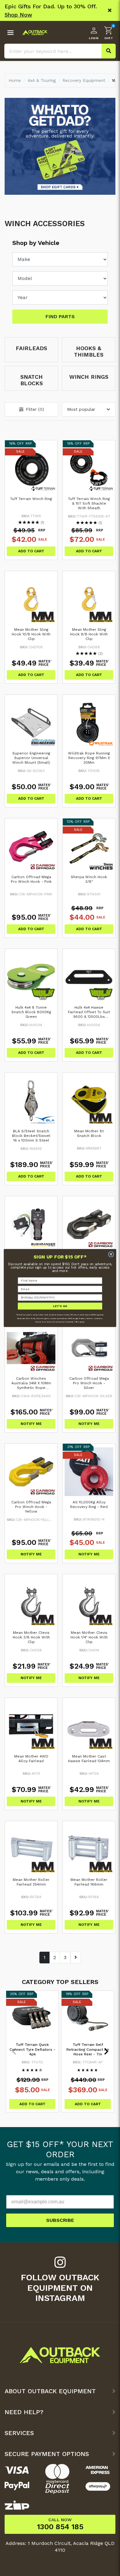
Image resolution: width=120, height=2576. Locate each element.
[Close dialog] (111, 1254)
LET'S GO (60, 1306)
